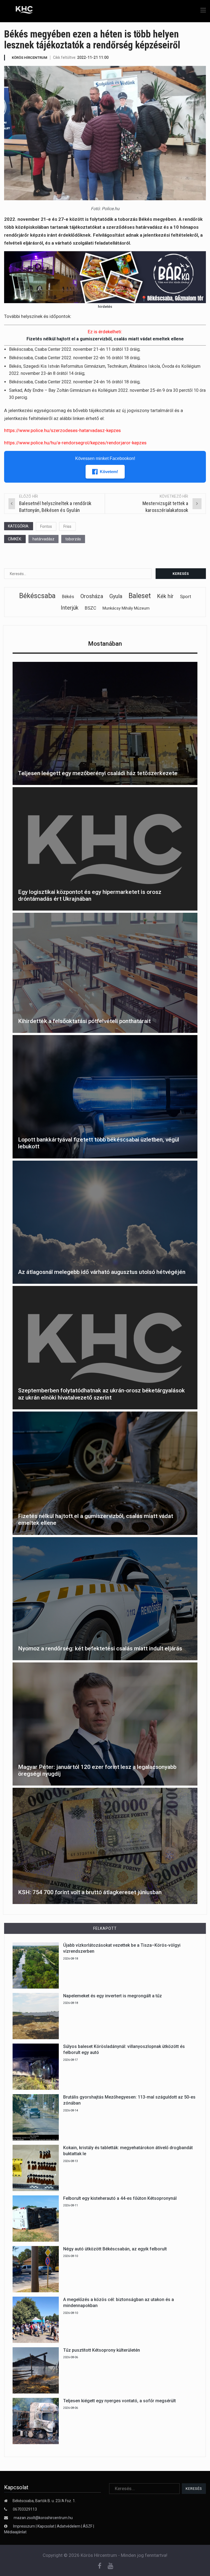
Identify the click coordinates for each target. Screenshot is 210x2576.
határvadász (43, 539)
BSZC (91, 608)
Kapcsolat (46, 2526)
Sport (186, 596)
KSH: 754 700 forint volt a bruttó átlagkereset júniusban (90, 1892)
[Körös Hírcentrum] (20, 11)
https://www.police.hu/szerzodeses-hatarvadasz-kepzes (62, 430)
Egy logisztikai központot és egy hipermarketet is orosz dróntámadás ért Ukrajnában (90, 895)
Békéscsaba (37, 596)
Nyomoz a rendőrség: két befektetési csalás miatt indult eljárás (100, 1648)
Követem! (109, 472)
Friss (67, 526)
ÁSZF (88, 2526)
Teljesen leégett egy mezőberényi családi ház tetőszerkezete (98, 773)
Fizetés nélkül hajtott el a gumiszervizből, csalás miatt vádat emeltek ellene (105, 339)
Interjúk (70, 608)
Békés (68, 597)
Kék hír (165, 596)
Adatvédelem (69, 2526)
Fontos (46, 526)
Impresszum (24, 2526)
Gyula (116, 596)
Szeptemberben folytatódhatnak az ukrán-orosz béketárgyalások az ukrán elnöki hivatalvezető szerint (101, 1394)
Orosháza (92, 596)
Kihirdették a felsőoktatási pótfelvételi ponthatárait (84, 1021)
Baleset (140, 596)
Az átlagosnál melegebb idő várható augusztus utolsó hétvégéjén (102, 1272)
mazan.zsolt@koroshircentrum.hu (43, 2518)
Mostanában (105, 644)
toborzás (73, 539)
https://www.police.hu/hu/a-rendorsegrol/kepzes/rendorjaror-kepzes (75, 443)
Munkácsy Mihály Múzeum (126, 608)
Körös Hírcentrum (30, 58)
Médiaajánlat (15, 2532)
